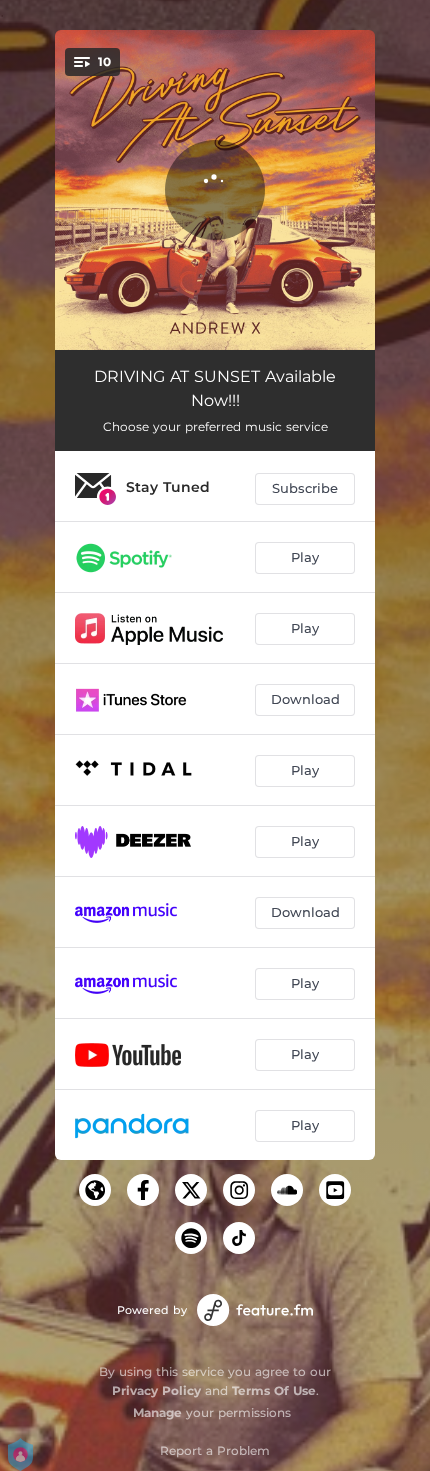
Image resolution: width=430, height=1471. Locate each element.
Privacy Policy (156, 1390)
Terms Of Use (274, 1390)
